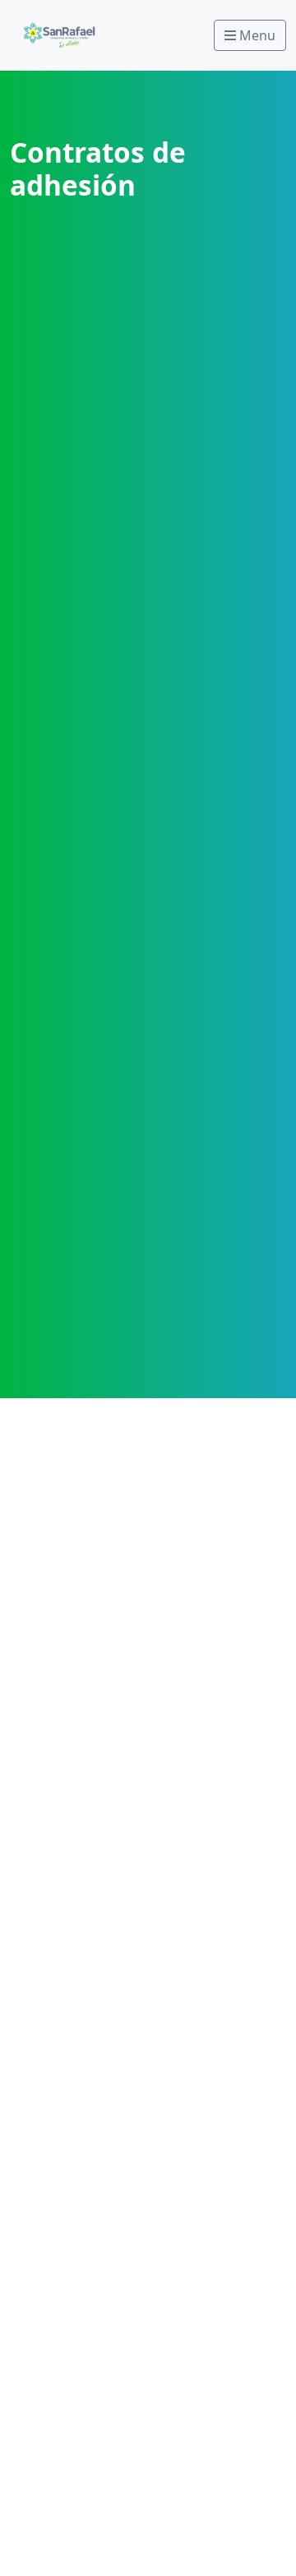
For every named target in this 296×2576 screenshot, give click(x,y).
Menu (256, 35)
